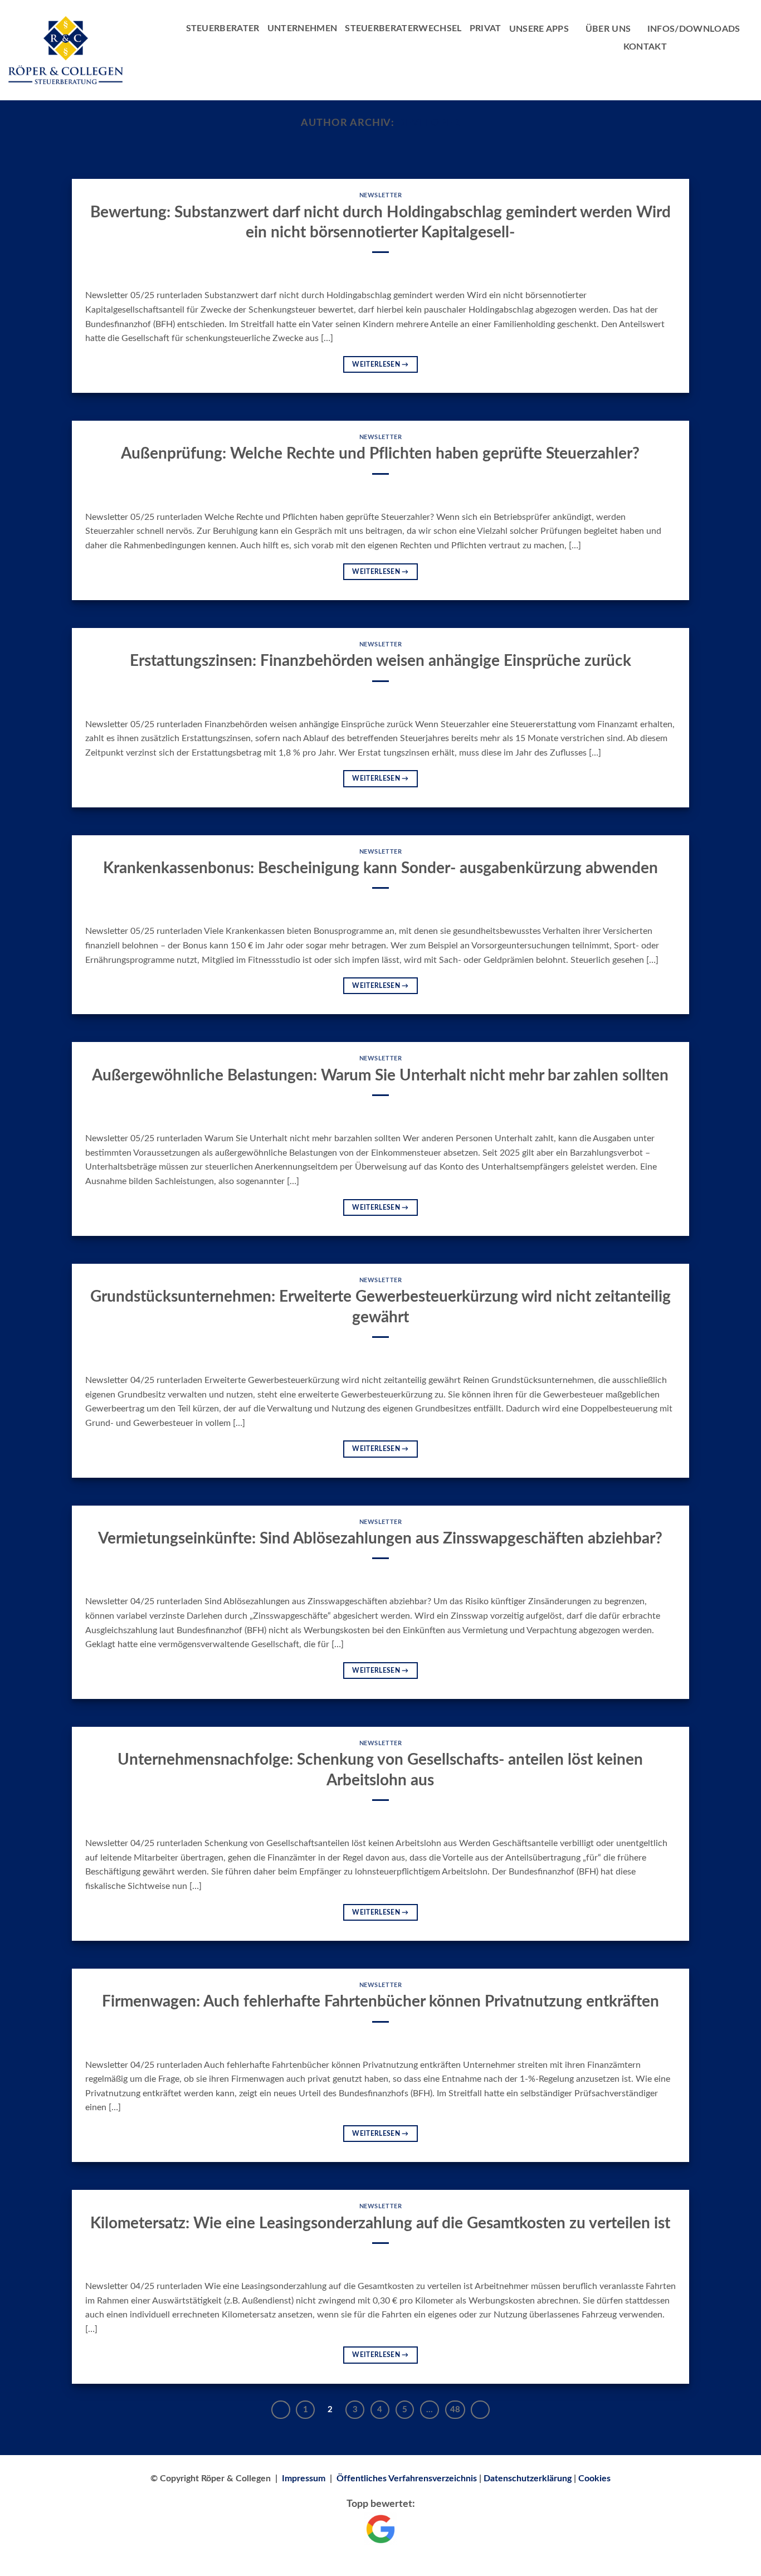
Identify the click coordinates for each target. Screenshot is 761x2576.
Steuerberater (223, 28)
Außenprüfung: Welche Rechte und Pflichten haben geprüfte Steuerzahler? (380, 454)
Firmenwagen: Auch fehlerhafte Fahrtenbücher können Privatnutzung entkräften (380, 2002)
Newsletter (381, 195)
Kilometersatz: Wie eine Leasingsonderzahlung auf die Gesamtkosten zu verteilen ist (380, 2223)
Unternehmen (303, 28)
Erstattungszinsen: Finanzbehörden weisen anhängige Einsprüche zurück (380, 661)
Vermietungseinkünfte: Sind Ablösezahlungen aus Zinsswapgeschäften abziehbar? (380, 1538)
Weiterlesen (380, 364)
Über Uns (608, 29)
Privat (486, 28)
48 (455, 2410)
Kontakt (645, 47)
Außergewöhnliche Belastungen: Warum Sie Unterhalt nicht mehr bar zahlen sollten (380, 1075)
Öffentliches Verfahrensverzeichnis (407, 2478)
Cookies (594, 2478)
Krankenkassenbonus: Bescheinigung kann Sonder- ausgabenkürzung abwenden (380, 868)
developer (428, 123)
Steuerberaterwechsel (403, 28)
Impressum (304, 2478)
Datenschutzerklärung (528, 2478)
